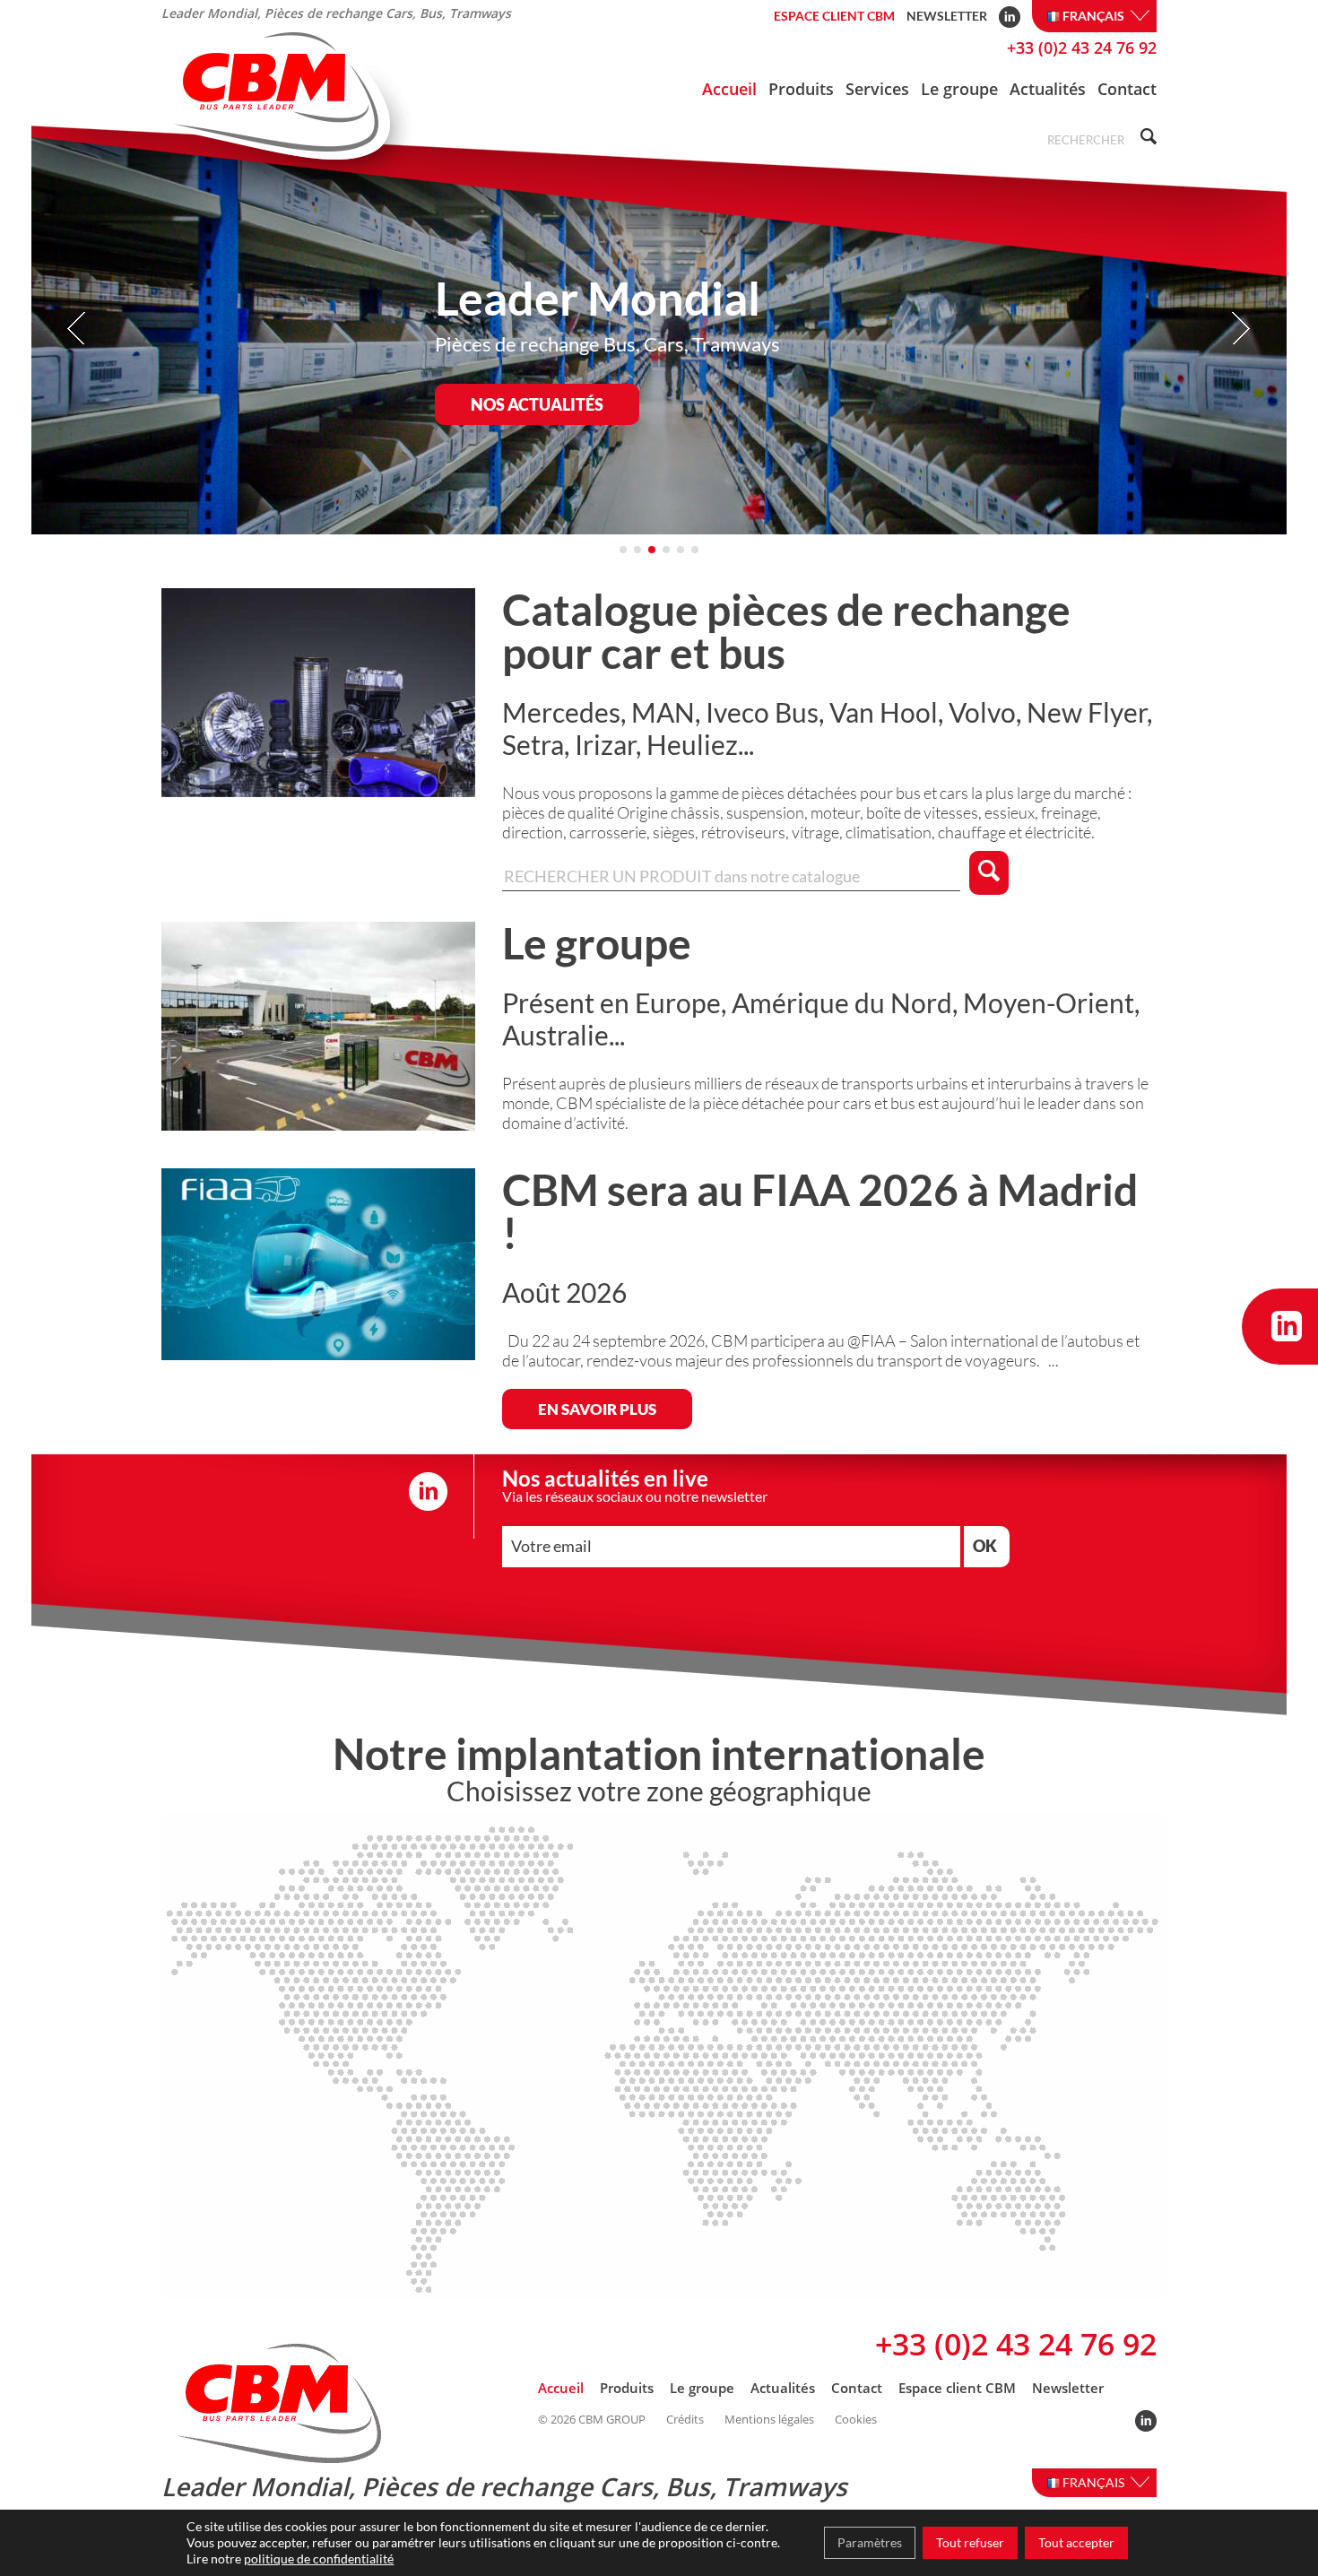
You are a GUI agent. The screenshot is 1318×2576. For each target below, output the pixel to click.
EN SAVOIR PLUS (597, 1409)
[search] (1146, 139)
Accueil (729, 89)
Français (1095, 16)
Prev (78, 329)
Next (1240, 329)
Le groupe (959, 89)
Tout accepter (1076, 2542)
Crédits (685, 2420)
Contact (1127, 89)
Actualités (1048, 89)
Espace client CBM (834, 16)
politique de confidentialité (319, 2559)
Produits (801, 89)
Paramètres (870, 2542)
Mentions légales (769, 2420)
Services (877, 89)
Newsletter (947, 16)
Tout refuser (970, 2542)
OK (985, 1546)
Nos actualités (537, 404)
